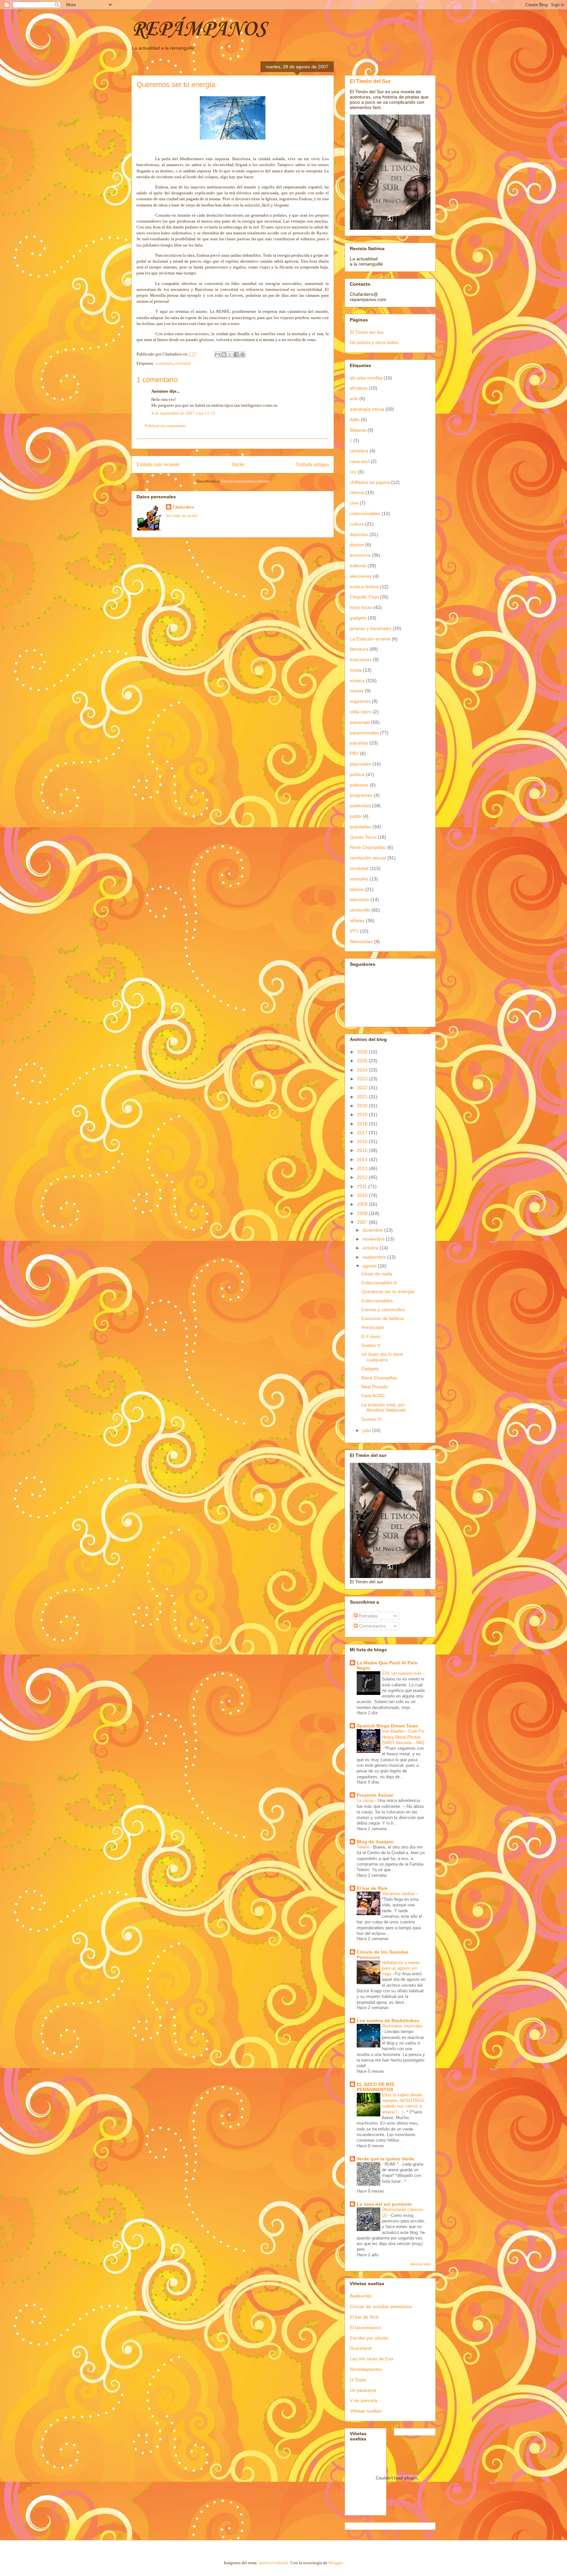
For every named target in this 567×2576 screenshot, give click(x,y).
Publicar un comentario (165, 426)
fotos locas (361, 607)
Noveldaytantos (366, 2369)
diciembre (373, 1230)
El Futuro (371, 1336)
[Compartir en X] (230, 355)
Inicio (238, 464)
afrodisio (359, 388)
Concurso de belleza (383, 1318)
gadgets (358, 618)
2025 (363, 1061)
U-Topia (358, 2380)
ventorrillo (360, 910)
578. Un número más (402, 1673)
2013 (363, 1168)
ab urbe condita (366, 378)
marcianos (361, 660)
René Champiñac (368, 847)
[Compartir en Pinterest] (242, 355)
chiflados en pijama (370, 482)
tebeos (357, 889)
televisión (359, 899)
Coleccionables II (379, 1283)
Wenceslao (361, 942)
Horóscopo (373, 1327)
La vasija (366, 1800)
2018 (363, 1124)
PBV (354, 753)
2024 (363, 1070)
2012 (363, 1177)
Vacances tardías (399, 1894)
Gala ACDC (373, 1396)
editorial (358, 566)
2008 (363, 1213)
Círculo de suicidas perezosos (381, 2306)
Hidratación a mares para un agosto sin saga (401, 1968)
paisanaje (360, 722)
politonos (359, 785)
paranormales (364, 733)
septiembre (375, 1257)
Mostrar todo (420, 2264)
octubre (371, 1248)
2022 (363, 1088)
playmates (360, 764)
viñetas (357, 920)
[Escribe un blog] (224, 355)
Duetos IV (371, 1419)
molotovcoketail (274, 2563)
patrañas (359, 743)
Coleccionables (377, 1301)
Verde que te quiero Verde (385, 2159)
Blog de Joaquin (375, 1842)
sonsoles (359, 879)
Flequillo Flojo (364, 597)
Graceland (361, 2348)
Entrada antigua (313, 464)
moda (356, 670)
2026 (363, 1052)
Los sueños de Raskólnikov (388, 2021)
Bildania (358, 430)
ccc (353, 472)
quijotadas (360, 827)
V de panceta (364, 2400)
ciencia (357, 492)
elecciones (361, 576)
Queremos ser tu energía (388, 1291)
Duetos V (371, 1345)
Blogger (336, 2563)
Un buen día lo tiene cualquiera (382, 1357)
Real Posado (375, 1387)
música (357, 681)
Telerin (364, 1847)
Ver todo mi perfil (182, 516)
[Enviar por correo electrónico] (218, 355)
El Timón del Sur (370, 81)
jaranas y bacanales (371, 628)
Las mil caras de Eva (371, 2359)
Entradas (368, 1616)
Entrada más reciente (158, 464)
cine (354, 503)
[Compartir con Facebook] (236, 355)
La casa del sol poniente (384, 2204)
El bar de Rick (372, 1888)
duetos (357, 545)
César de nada (377, 1274)
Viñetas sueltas (366, 2411)
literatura (359, 649)
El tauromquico (365, 2327)
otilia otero (361, 712)
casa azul (360, 461)
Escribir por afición (369, 2338)
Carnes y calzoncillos (383, 1310)
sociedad (183, 363)
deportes (359, 534)
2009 (363, 1204)
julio (367, 1430)
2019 (363, 1115)
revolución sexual (368, 858)
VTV (354, 931)
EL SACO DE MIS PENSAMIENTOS (375, 2087)
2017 (363, 1133)
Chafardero (183, 507)
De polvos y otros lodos (374, 342)
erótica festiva (364, 587)
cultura (357, 524)
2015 (363, 1150)
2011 (363, 1186)
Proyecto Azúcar (375, 1795)
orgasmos (360, 701)
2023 (363, 1079)
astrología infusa (367, 409)
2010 (363, 1195)
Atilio (355, 420)
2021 (363, 1097)
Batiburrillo (361, 2296)
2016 (363, 1141)
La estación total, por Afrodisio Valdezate (384, 1407)
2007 (363, 1222)
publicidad (360, 806)
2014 (363, 1159)
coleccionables (365, 513)
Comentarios (372, 1626)
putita (356, 816)
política (357, 774)
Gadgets (370, 1369)
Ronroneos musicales (402, 2026)
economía (164, 363)
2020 (363, 1106)
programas (361, 795)
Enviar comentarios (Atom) (245, 481)
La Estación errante (370, 639)
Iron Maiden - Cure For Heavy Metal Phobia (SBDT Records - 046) (403, 1737)
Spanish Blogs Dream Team (387, 1726)
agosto (370, 1266)
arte (354, 399)
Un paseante (363, 2390)
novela (357, 691)
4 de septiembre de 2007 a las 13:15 (183, 413)
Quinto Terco (363, 837)
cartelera (359, 451)
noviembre (374, 1239)
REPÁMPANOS (199, 30)
